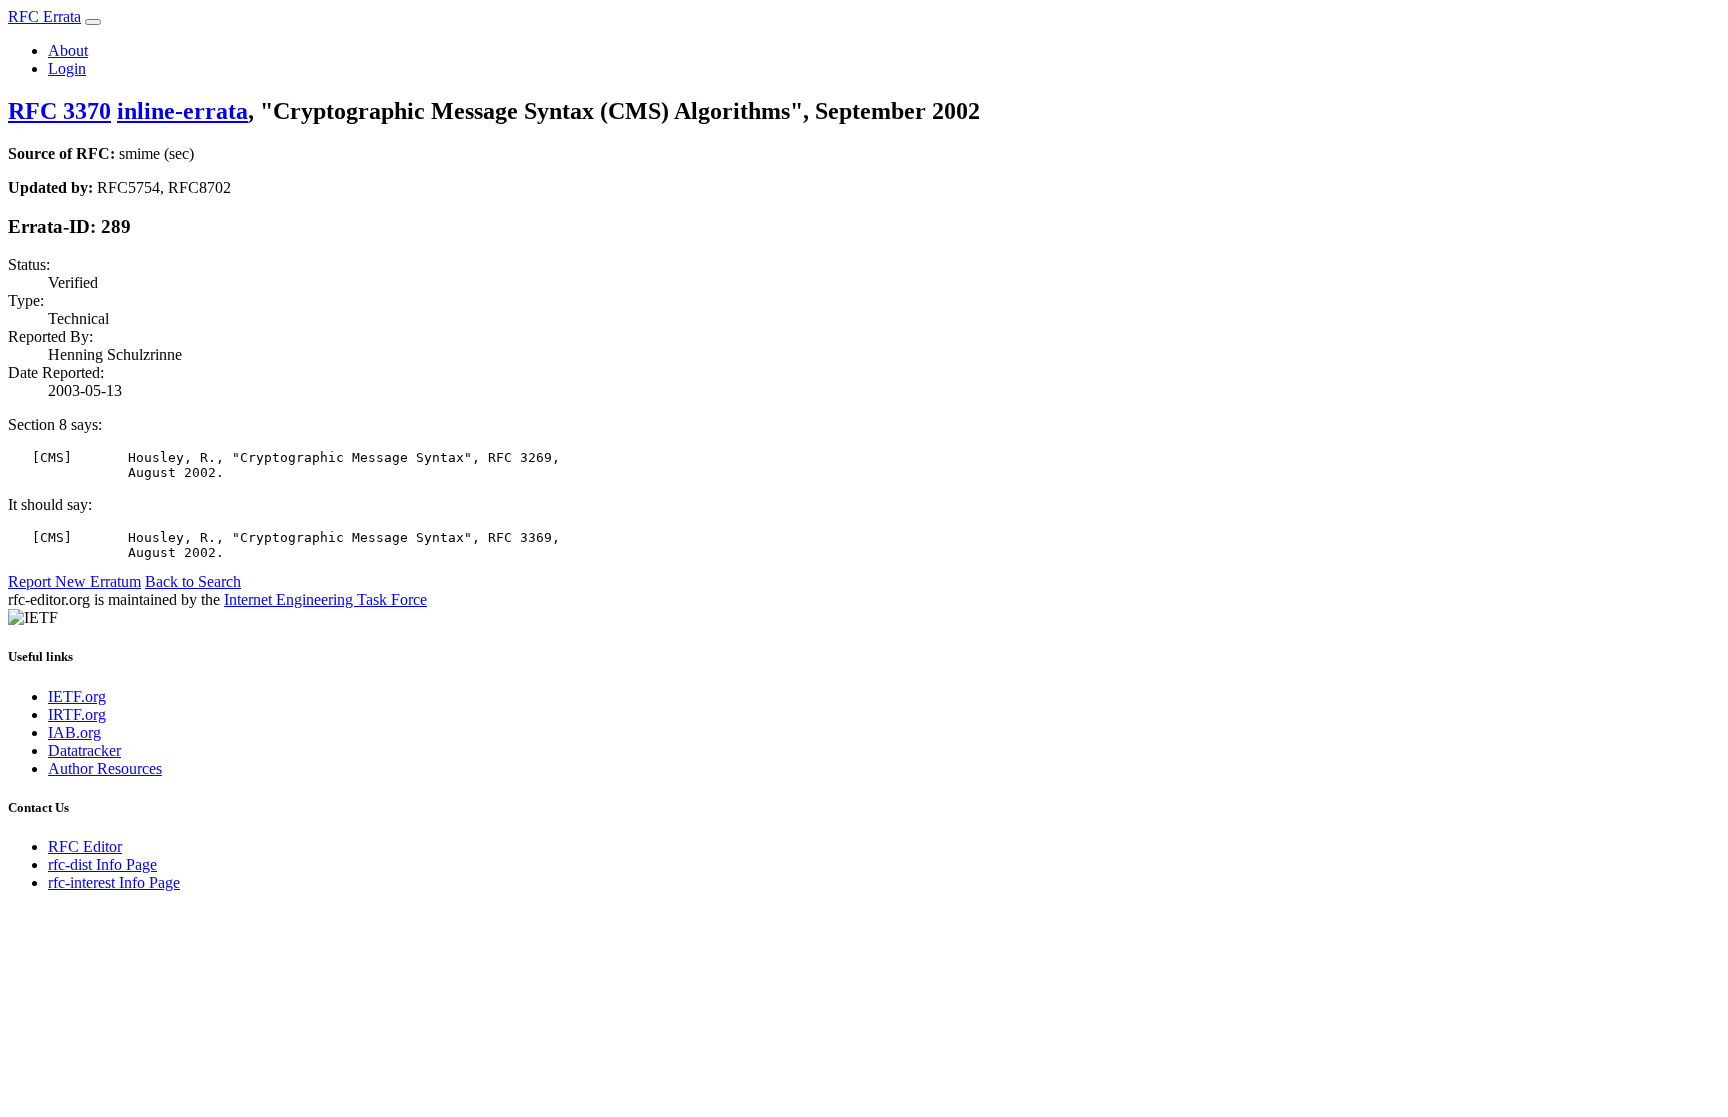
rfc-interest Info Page (114, 882)
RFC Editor (85, 846)
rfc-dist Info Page (102, 864)
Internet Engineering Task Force (325, 599)
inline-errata (182, 111)
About (68, 50)
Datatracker (84, 750)
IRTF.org (77, 714)
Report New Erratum (74, 581)
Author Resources (105, 768)
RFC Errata (44, 16)
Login (67, 68)
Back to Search (193, 581)
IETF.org (77, 696)
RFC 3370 (59, 111)
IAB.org (74, 732)
